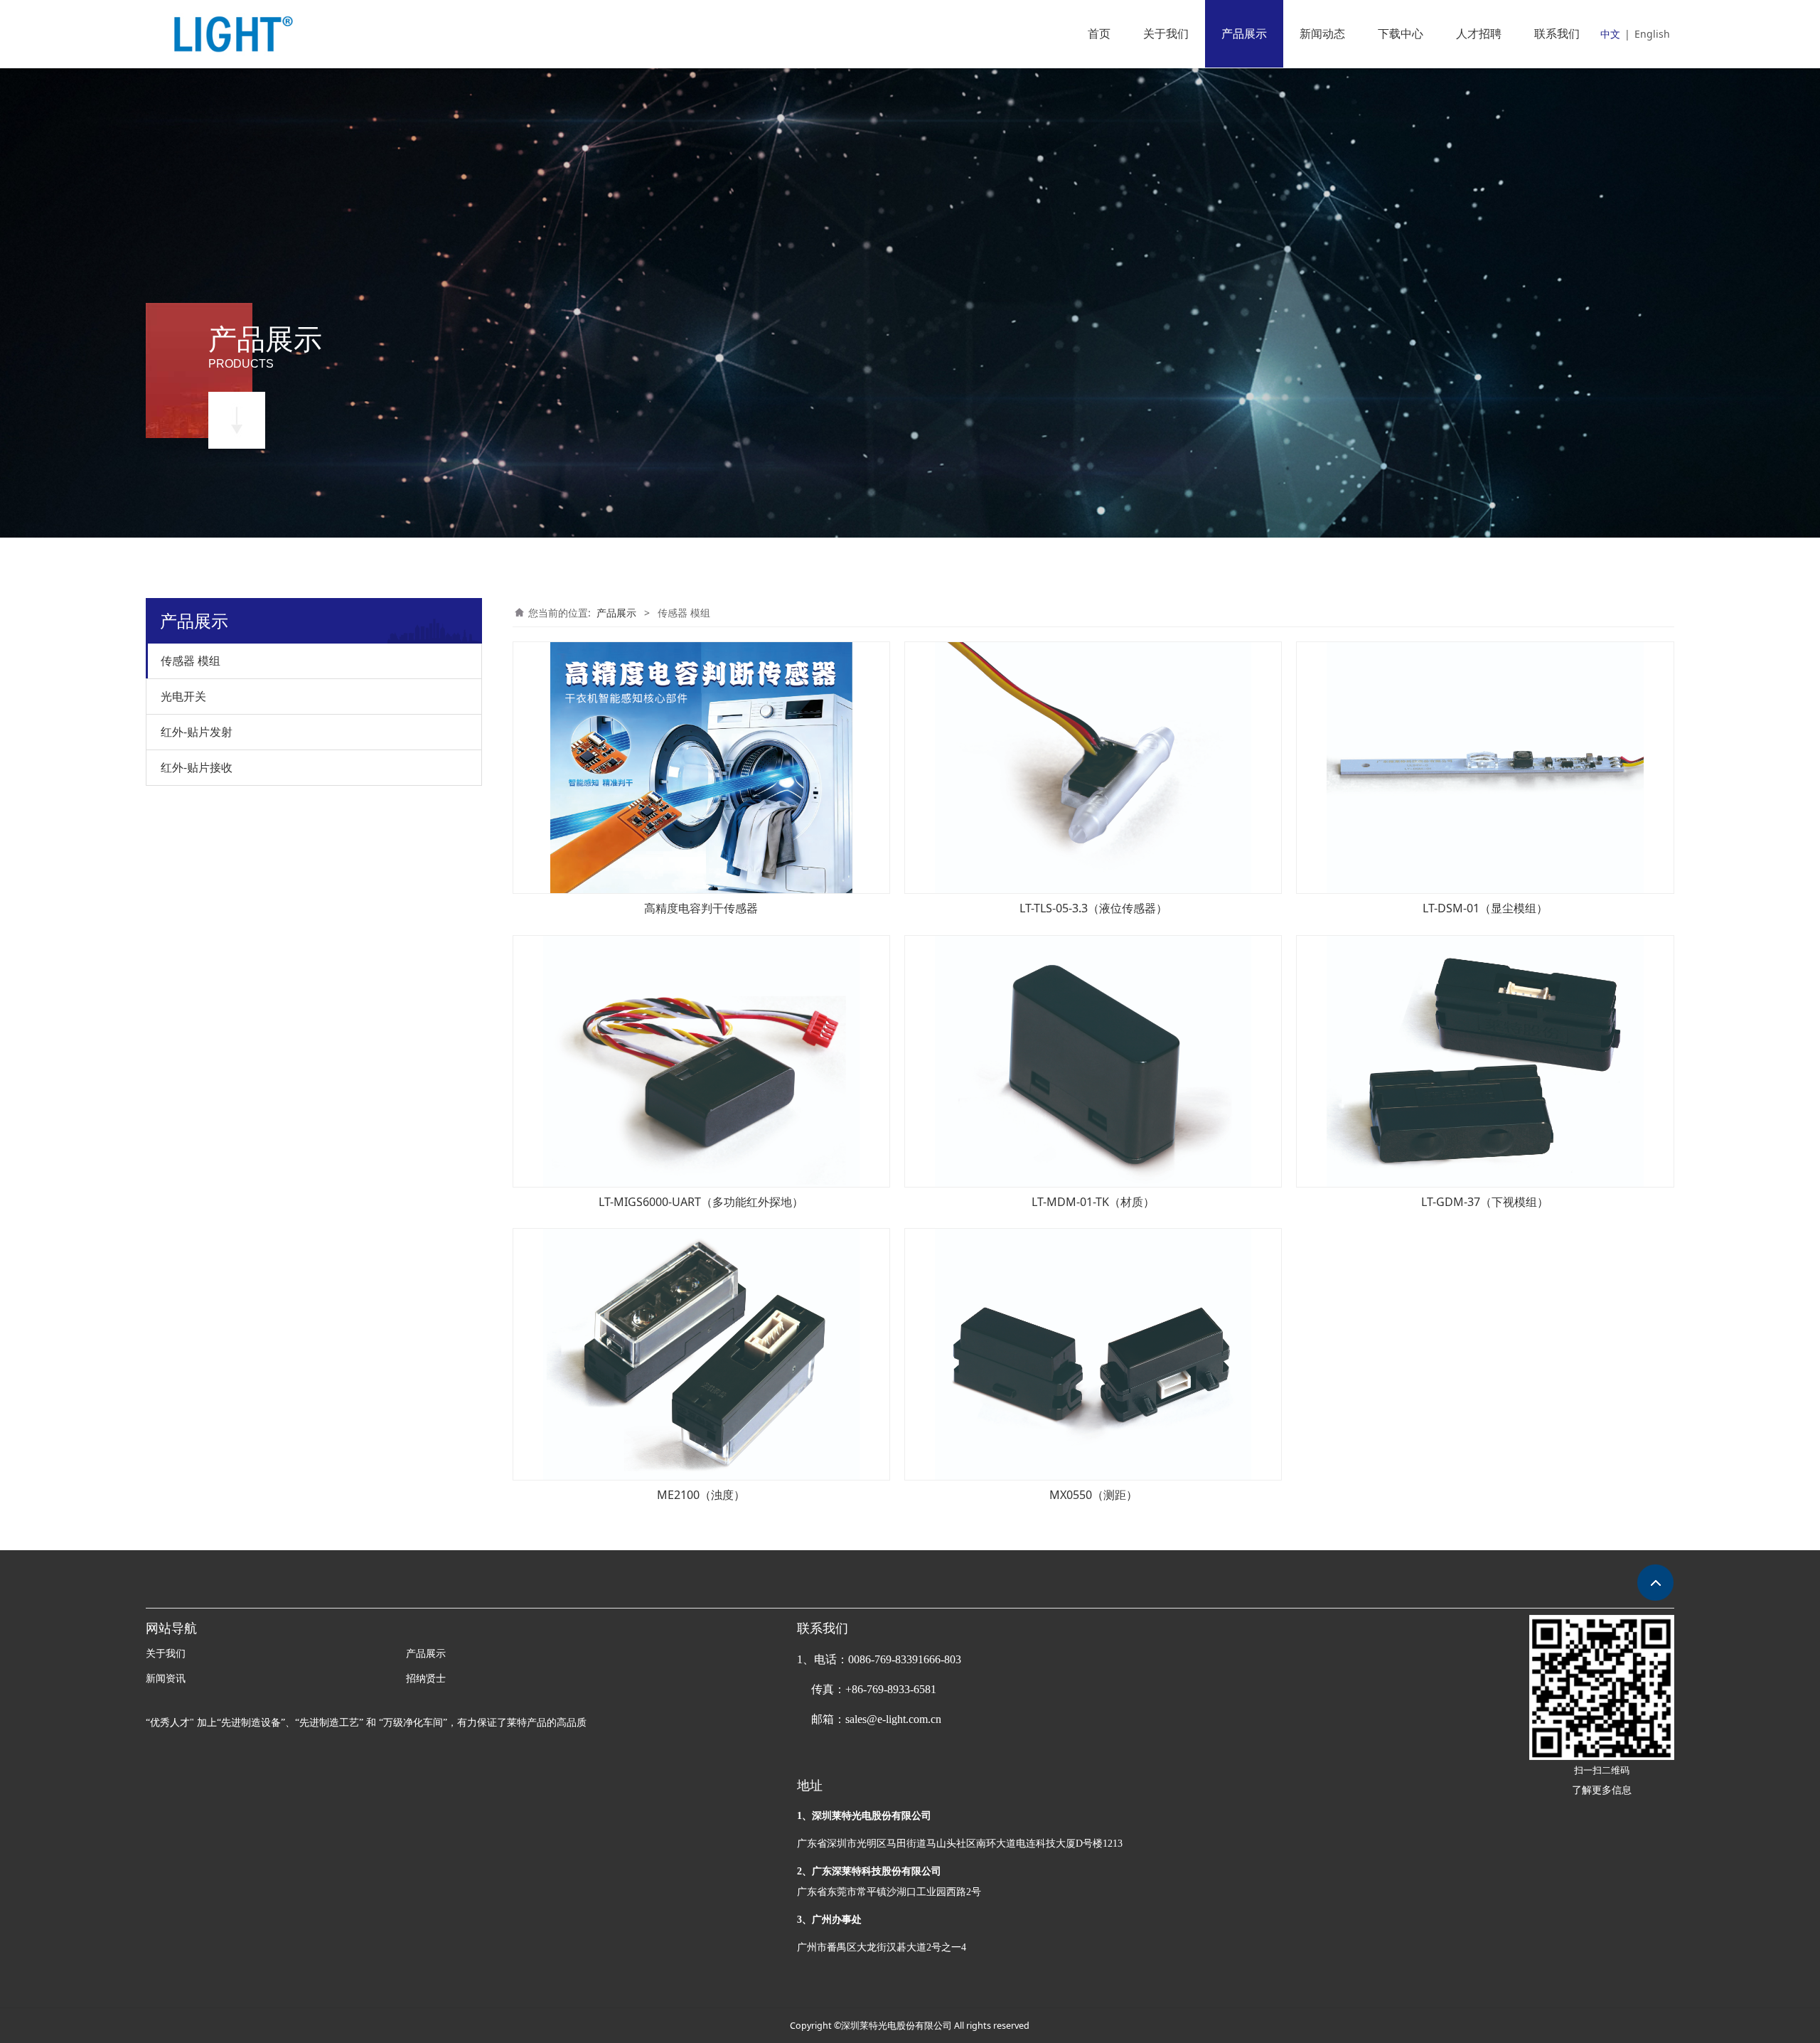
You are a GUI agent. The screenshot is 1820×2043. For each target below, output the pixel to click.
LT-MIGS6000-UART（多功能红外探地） (701, 1202)
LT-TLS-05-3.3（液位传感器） (1093, 908)
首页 (1099, 33)
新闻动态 (1322, 33)
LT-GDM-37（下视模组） (1485, 1202)
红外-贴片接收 (197, 767)
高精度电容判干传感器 (701, 908)
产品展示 (1244, 33)
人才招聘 (1479, 33)
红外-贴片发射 (197, 732)
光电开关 (183, 696)
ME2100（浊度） (701, 1495)
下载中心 (1401, 33)
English (1652, 34)
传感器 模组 (191, 661)
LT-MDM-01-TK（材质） (1093, 1202)
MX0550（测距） (1093, 1495)
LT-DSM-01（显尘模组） (1485, 908)
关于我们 (1166, 33)
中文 (1610, 34)
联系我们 (1557, 33)
